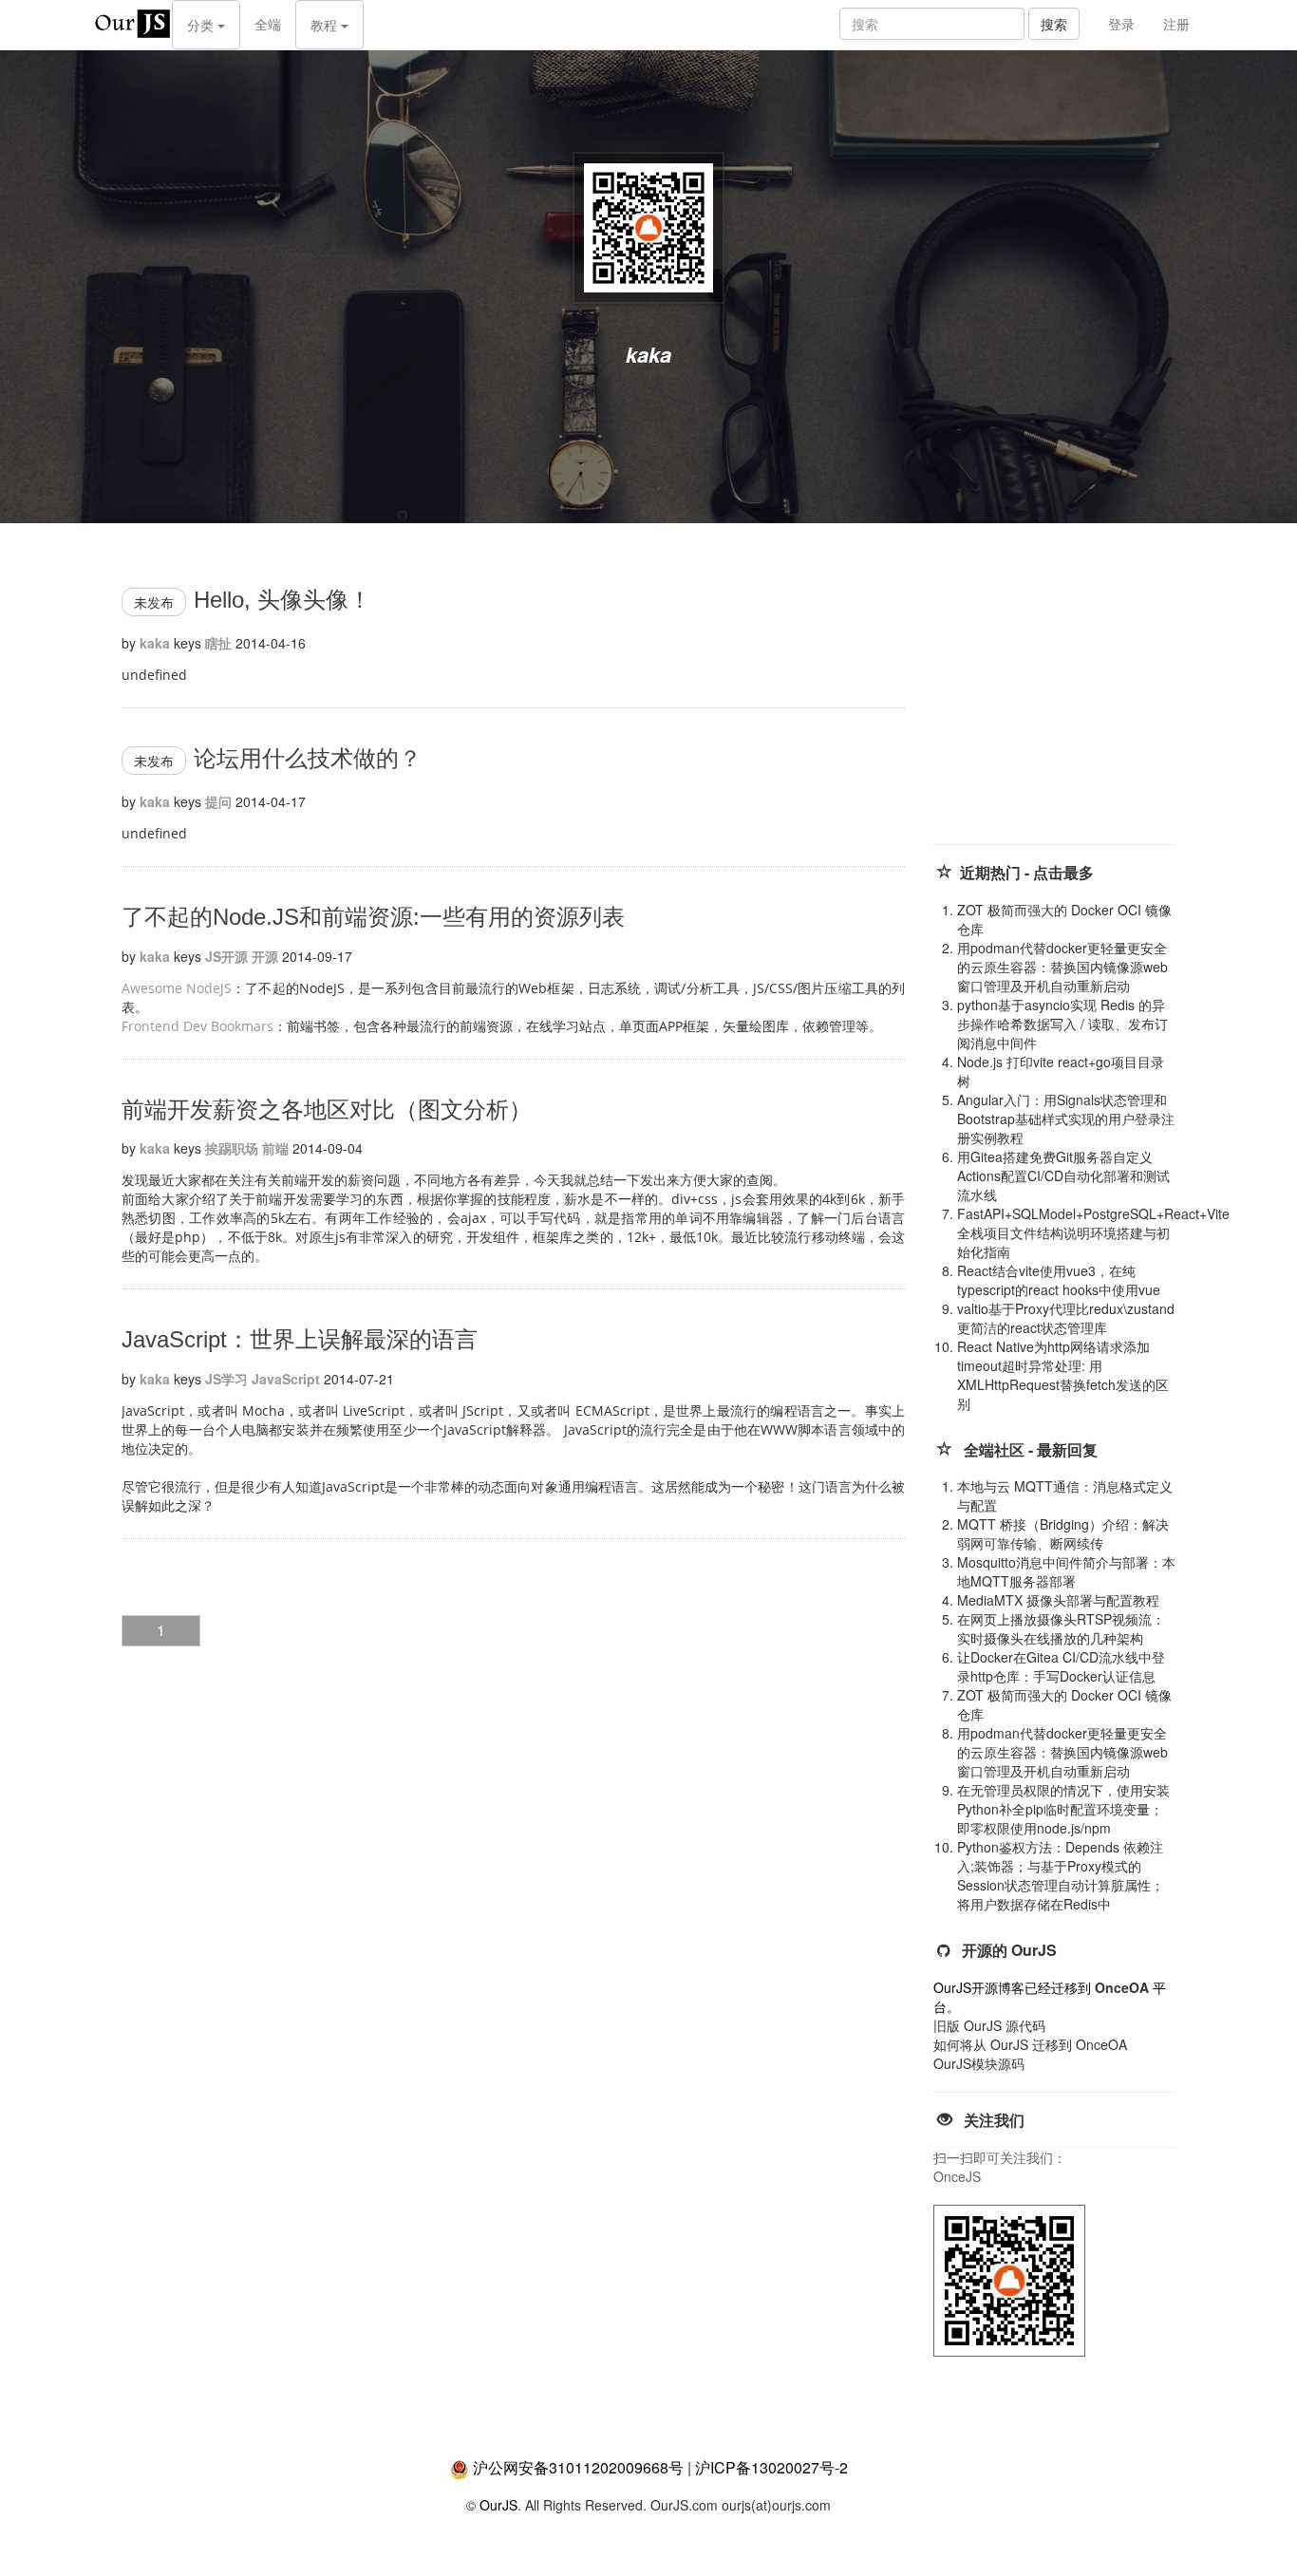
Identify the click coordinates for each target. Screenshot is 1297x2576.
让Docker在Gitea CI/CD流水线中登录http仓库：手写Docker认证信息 (1061, 1666)
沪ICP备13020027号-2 (771, 2467)
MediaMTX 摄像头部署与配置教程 (1058, 1600)
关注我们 (994, 2120)
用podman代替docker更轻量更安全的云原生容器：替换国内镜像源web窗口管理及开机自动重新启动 (1062, 967)
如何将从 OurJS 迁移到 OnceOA (1030, 2044)
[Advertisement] (1076, 703)
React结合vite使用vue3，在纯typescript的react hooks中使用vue (1059, 1280)
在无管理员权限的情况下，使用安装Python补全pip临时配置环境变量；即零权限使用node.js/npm (1063, 1809)
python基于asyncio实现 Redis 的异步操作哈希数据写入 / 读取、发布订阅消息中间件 (1062, 1024)
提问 (218, 801)
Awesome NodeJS (177, 988)
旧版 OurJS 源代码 (989, 2025)
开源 (265, 956)
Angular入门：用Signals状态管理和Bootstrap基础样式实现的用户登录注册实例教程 (1066, 1119)
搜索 (1054, 24)
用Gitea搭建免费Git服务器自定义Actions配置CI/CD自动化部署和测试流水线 (1063, 1175)
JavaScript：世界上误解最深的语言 (300, 1339)
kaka (155, 643)
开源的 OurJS (1009, 1950)
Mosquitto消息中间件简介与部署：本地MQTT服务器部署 (1066, 1571)
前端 (275, 1148)
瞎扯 (218, 643)
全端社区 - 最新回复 (1031, 1449)
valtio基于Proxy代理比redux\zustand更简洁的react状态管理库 (1066, 1318)
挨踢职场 (232, 1148)
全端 (268, 24)
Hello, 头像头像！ (282, 600)
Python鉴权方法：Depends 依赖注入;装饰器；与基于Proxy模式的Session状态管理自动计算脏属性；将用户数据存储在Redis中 (1061, 1875)
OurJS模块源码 (979, 2063)
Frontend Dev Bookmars (197, 1026)
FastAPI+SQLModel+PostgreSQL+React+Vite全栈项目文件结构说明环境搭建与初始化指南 (1093, 1232)
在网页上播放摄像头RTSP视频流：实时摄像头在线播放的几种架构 (1061, 1628)
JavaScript (286, 1379)
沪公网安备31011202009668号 (578, 2467)
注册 (1176, 24)
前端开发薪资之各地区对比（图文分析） (327, 1109)
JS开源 (226, 956)
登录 (1121, 24)
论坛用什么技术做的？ (308, 758)
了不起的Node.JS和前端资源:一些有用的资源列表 (373, 917)
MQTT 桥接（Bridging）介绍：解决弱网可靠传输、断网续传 (1063, 1533)
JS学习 (226, 1379)
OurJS (498, 2505)
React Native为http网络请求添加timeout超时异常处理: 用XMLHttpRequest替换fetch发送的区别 (1063, 1375)
